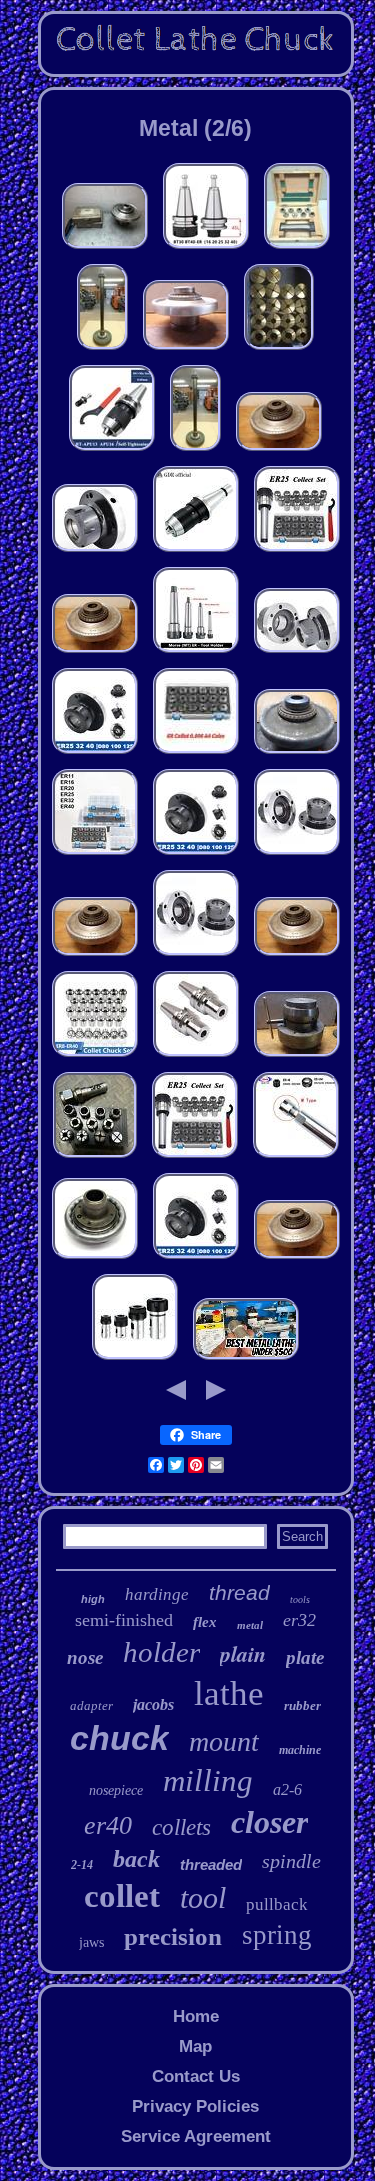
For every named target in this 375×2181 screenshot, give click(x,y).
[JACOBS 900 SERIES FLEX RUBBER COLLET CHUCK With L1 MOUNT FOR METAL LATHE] (297, 753)
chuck (119, 1738)
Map (195, 2046)
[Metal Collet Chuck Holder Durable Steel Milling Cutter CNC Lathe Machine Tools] (196, 652)
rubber (302, 1705)
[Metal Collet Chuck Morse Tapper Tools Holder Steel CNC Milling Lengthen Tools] (296, 1157)
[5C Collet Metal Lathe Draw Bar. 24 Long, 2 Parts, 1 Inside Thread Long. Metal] (102, 349)
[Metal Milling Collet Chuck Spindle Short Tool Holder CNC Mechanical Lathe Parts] (206, 248)
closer (269, 1822)
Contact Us (196, 2076)
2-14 (82, 1865)
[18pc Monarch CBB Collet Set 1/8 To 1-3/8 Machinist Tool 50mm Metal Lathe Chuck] (279, 349)
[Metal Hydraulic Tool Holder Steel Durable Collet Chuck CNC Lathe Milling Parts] (196, 1056)
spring (277, 1935)
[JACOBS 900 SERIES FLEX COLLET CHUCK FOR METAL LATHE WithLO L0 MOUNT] (186, 349)
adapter (91, 1705)
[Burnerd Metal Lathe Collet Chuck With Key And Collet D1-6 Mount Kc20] (297, 1056)
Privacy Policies (195, 2106)
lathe (229, 1693)
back (136, 1859)
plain (243, 1653)
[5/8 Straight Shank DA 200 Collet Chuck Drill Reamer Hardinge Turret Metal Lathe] (95, 1157)
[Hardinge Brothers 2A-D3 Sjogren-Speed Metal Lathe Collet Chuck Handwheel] (95, 1258)
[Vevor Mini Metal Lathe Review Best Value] (246, 1359)
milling (208, 1780)
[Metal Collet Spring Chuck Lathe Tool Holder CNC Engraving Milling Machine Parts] (95, 1056)
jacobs (153, 1704)
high (93, 1599)
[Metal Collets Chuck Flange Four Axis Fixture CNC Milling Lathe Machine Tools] (95, 551)
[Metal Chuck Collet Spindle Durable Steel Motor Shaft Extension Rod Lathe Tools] (135, 1359)
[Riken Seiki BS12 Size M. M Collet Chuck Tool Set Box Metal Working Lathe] (297, 248)
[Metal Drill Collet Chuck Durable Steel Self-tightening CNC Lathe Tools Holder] (196, 551)
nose (85, 1657)
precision (173, 1936)
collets (181, 1827)
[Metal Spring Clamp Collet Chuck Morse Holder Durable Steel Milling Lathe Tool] (297, 551)
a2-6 (287, 1789)
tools (300, 1599)
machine (300, 1750)
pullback (277, 1904)
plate (305, 1657)
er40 (108, 1825)
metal (250, 1625)
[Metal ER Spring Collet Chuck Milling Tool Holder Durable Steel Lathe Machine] (196, 753)
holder (161, 1652)
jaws (91, 1942)
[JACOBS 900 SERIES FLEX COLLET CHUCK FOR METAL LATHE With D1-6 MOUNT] (279, 450)
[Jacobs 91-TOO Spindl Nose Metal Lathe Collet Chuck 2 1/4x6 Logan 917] (105, 248)
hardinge (157, 1594)
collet (122, 1896)
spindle (291, 1861)
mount (224, 1741)
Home (196, 2016)
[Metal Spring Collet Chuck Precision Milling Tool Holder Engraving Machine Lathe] (95, 854)
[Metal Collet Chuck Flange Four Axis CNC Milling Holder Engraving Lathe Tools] (297, 854)
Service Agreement (196, 2136)
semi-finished (124, 1620)
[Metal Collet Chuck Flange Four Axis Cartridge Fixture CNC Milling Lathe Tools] (95, 753)
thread (239, 1592)
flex (205, 1622)
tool (203, 1897)
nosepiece (116, 1790)
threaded (211, 1864)
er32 (299, 1620)
